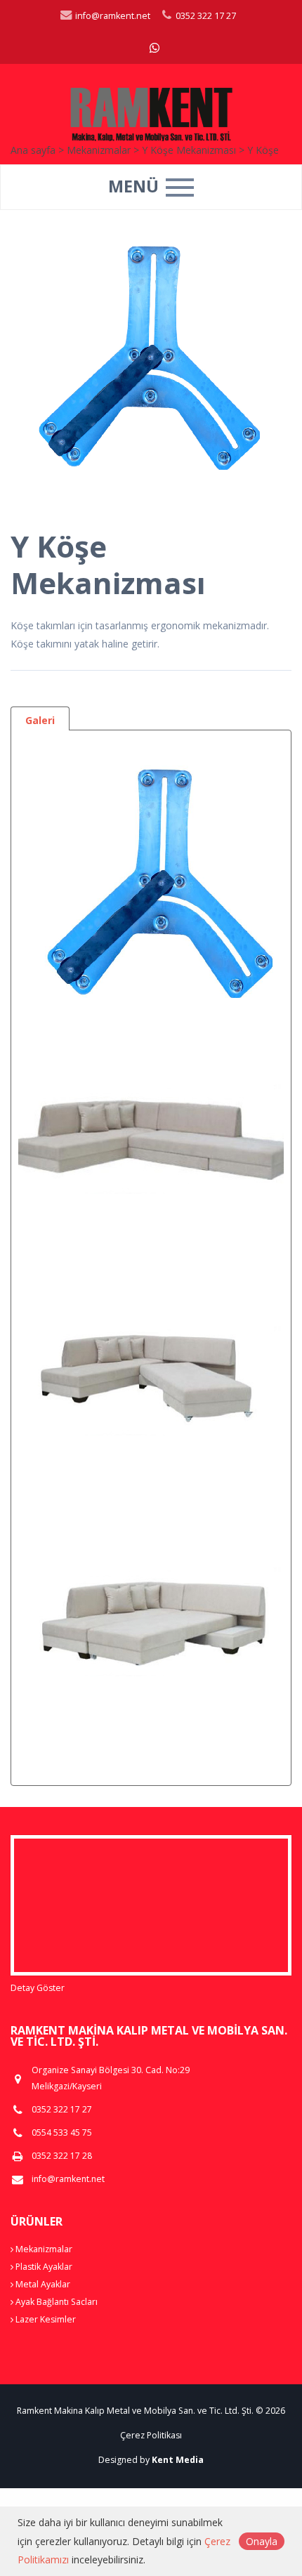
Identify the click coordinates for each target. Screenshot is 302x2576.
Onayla (262, 2541)
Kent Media (178, 2460)
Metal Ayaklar (42, 2284)
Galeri (40, 720)
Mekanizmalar (43, 2249)
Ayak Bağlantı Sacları (55, 2302)
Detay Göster (38, 1988)
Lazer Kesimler (45, 2319)
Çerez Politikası (151, 2435)
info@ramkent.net (112, 16)
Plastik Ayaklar (43, 2267)
